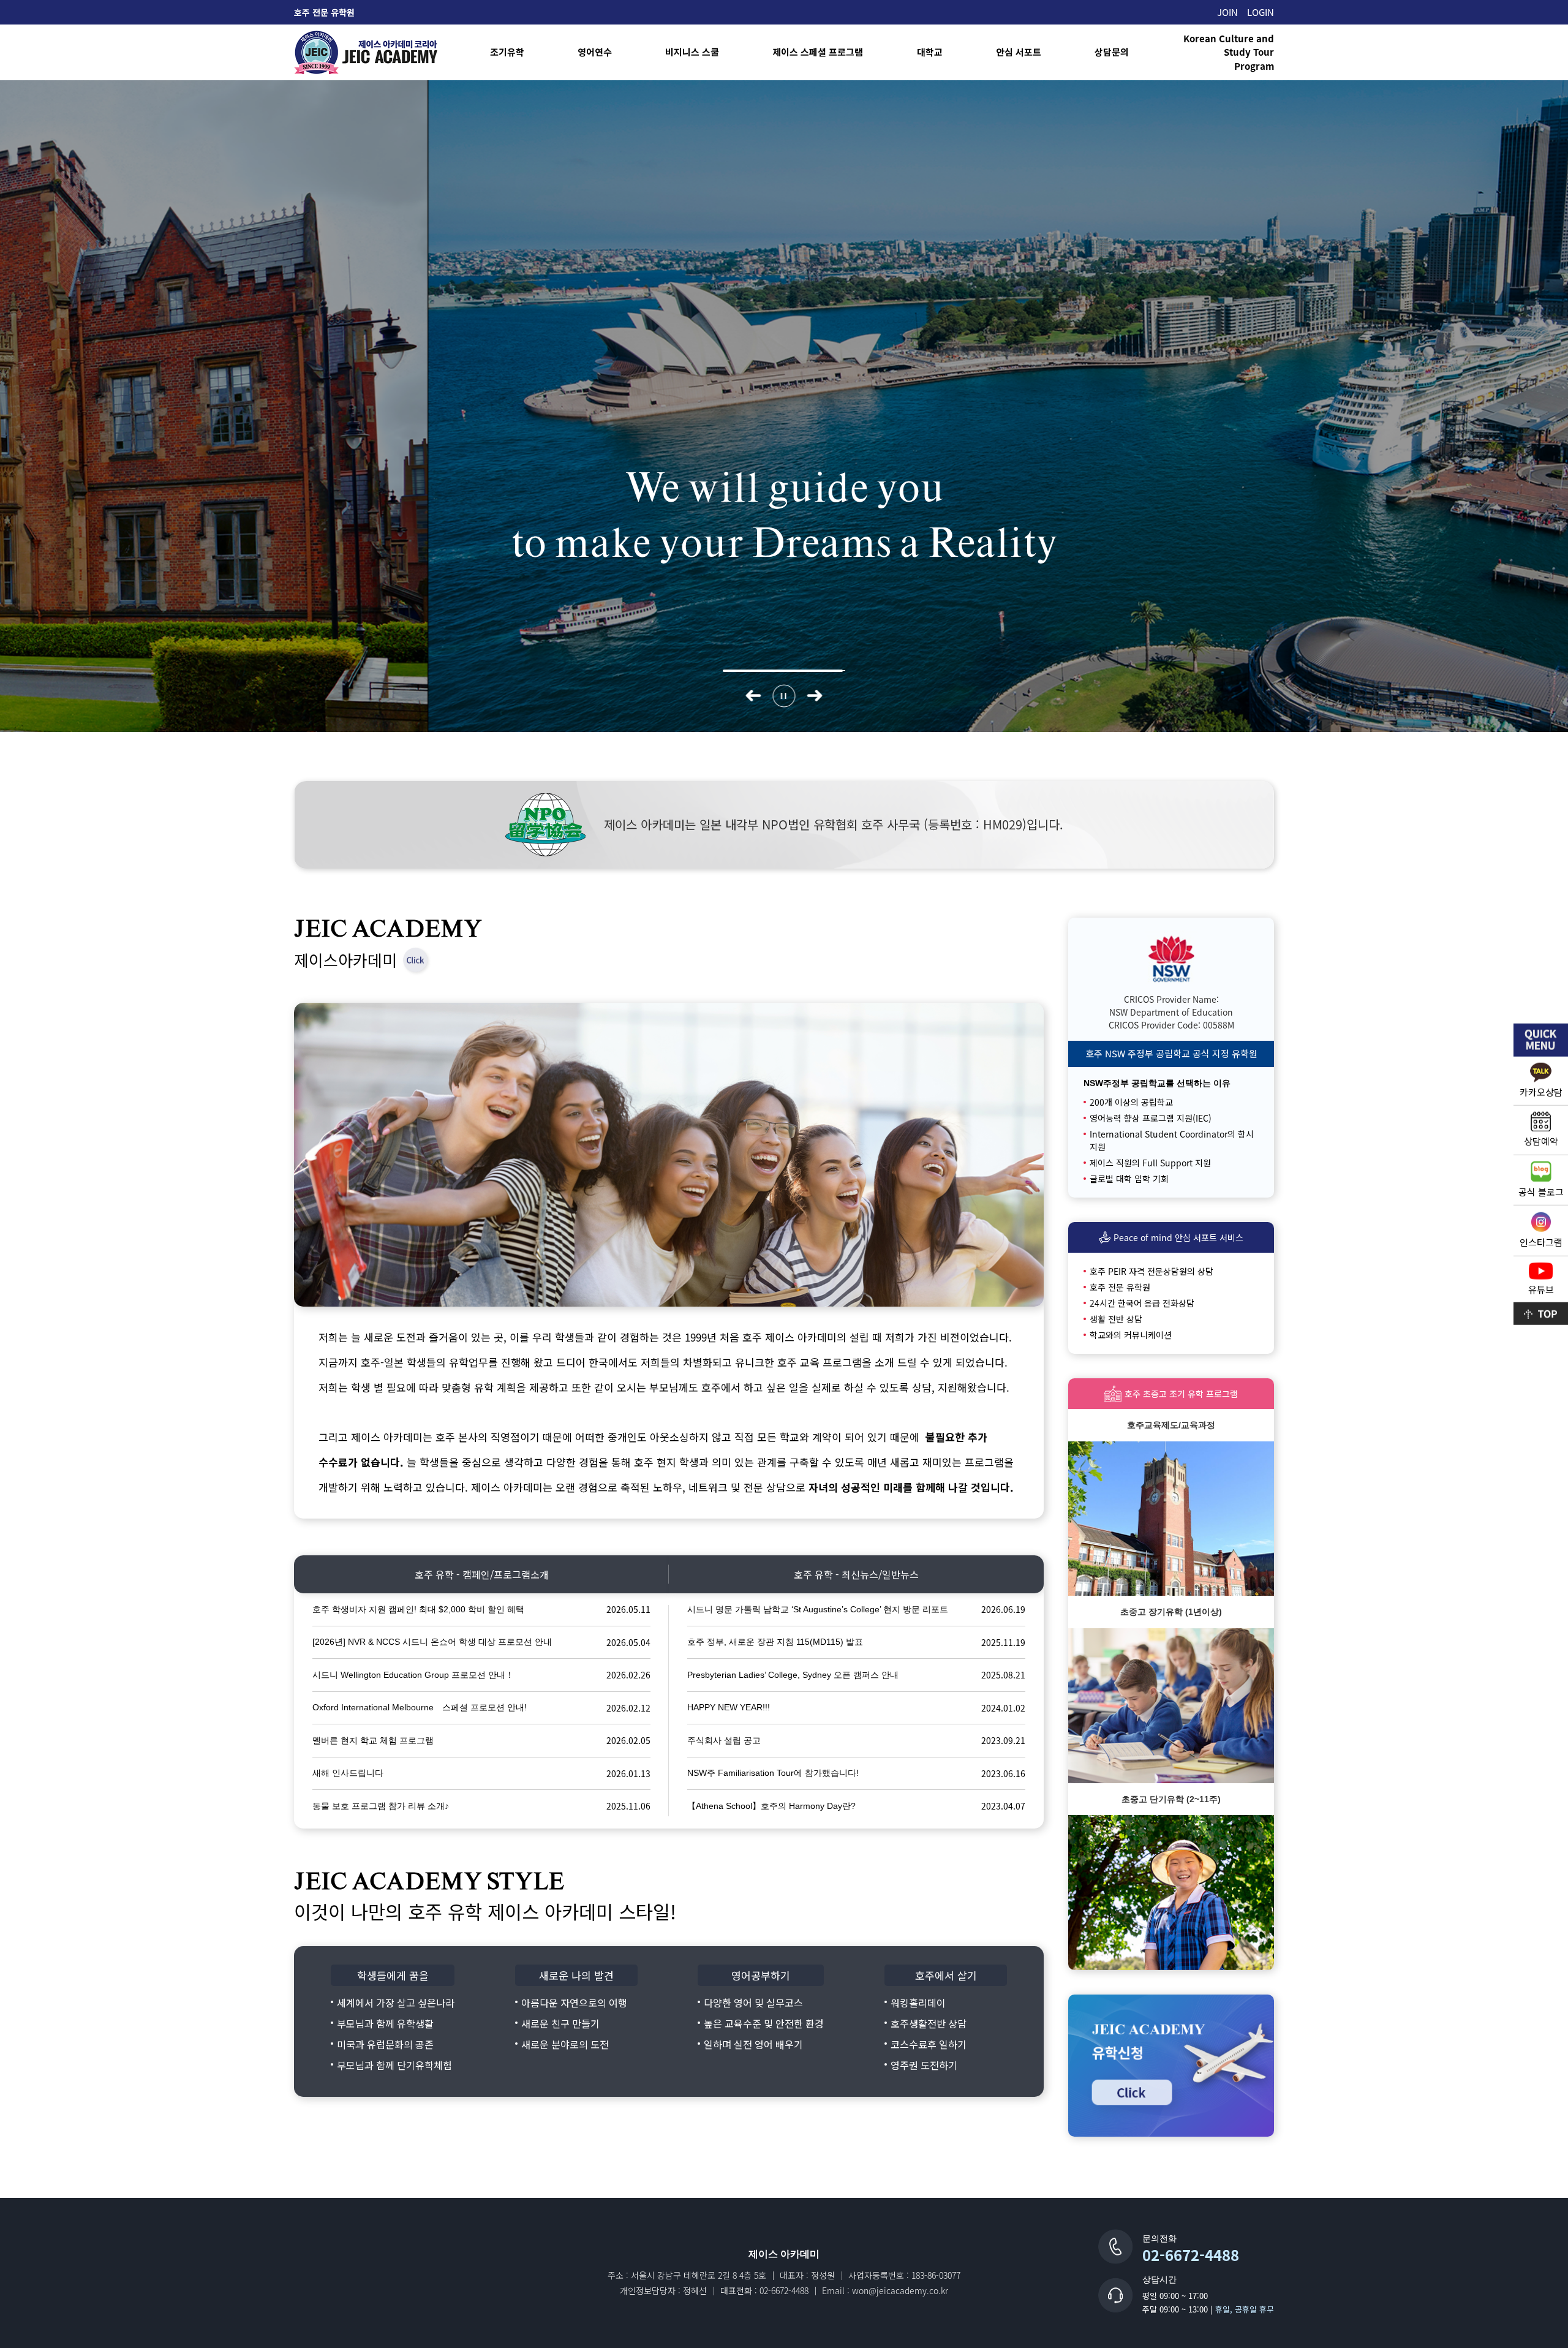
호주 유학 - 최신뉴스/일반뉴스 (856, 1574)
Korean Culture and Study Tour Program (1229, 52)
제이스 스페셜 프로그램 (818, 52)
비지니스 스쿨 (692, 52)
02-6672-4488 (1191, 2255)
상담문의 (1112, 52)
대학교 (930, 52)
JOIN (1227, 12)
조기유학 (507, 52)
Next (815, 696)
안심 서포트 (1019, 52)
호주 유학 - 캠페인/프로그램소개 (482, 1574)
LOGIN (1261, 12)
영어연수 (595, 52)
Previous (754, 696)
